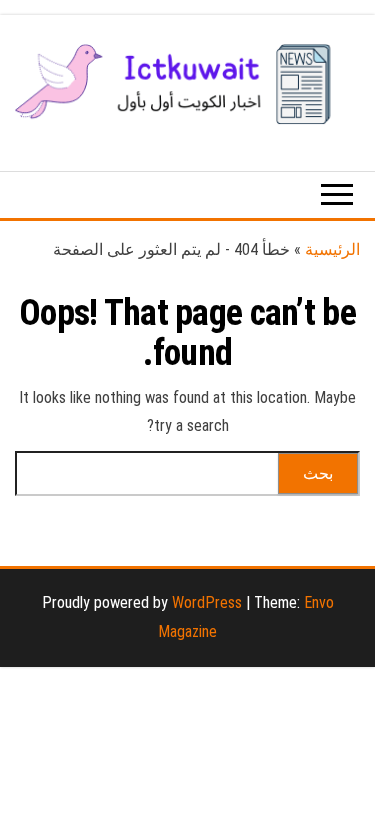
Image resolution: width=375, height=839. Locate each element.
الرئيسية (332, 249)
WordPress (207, 602)
